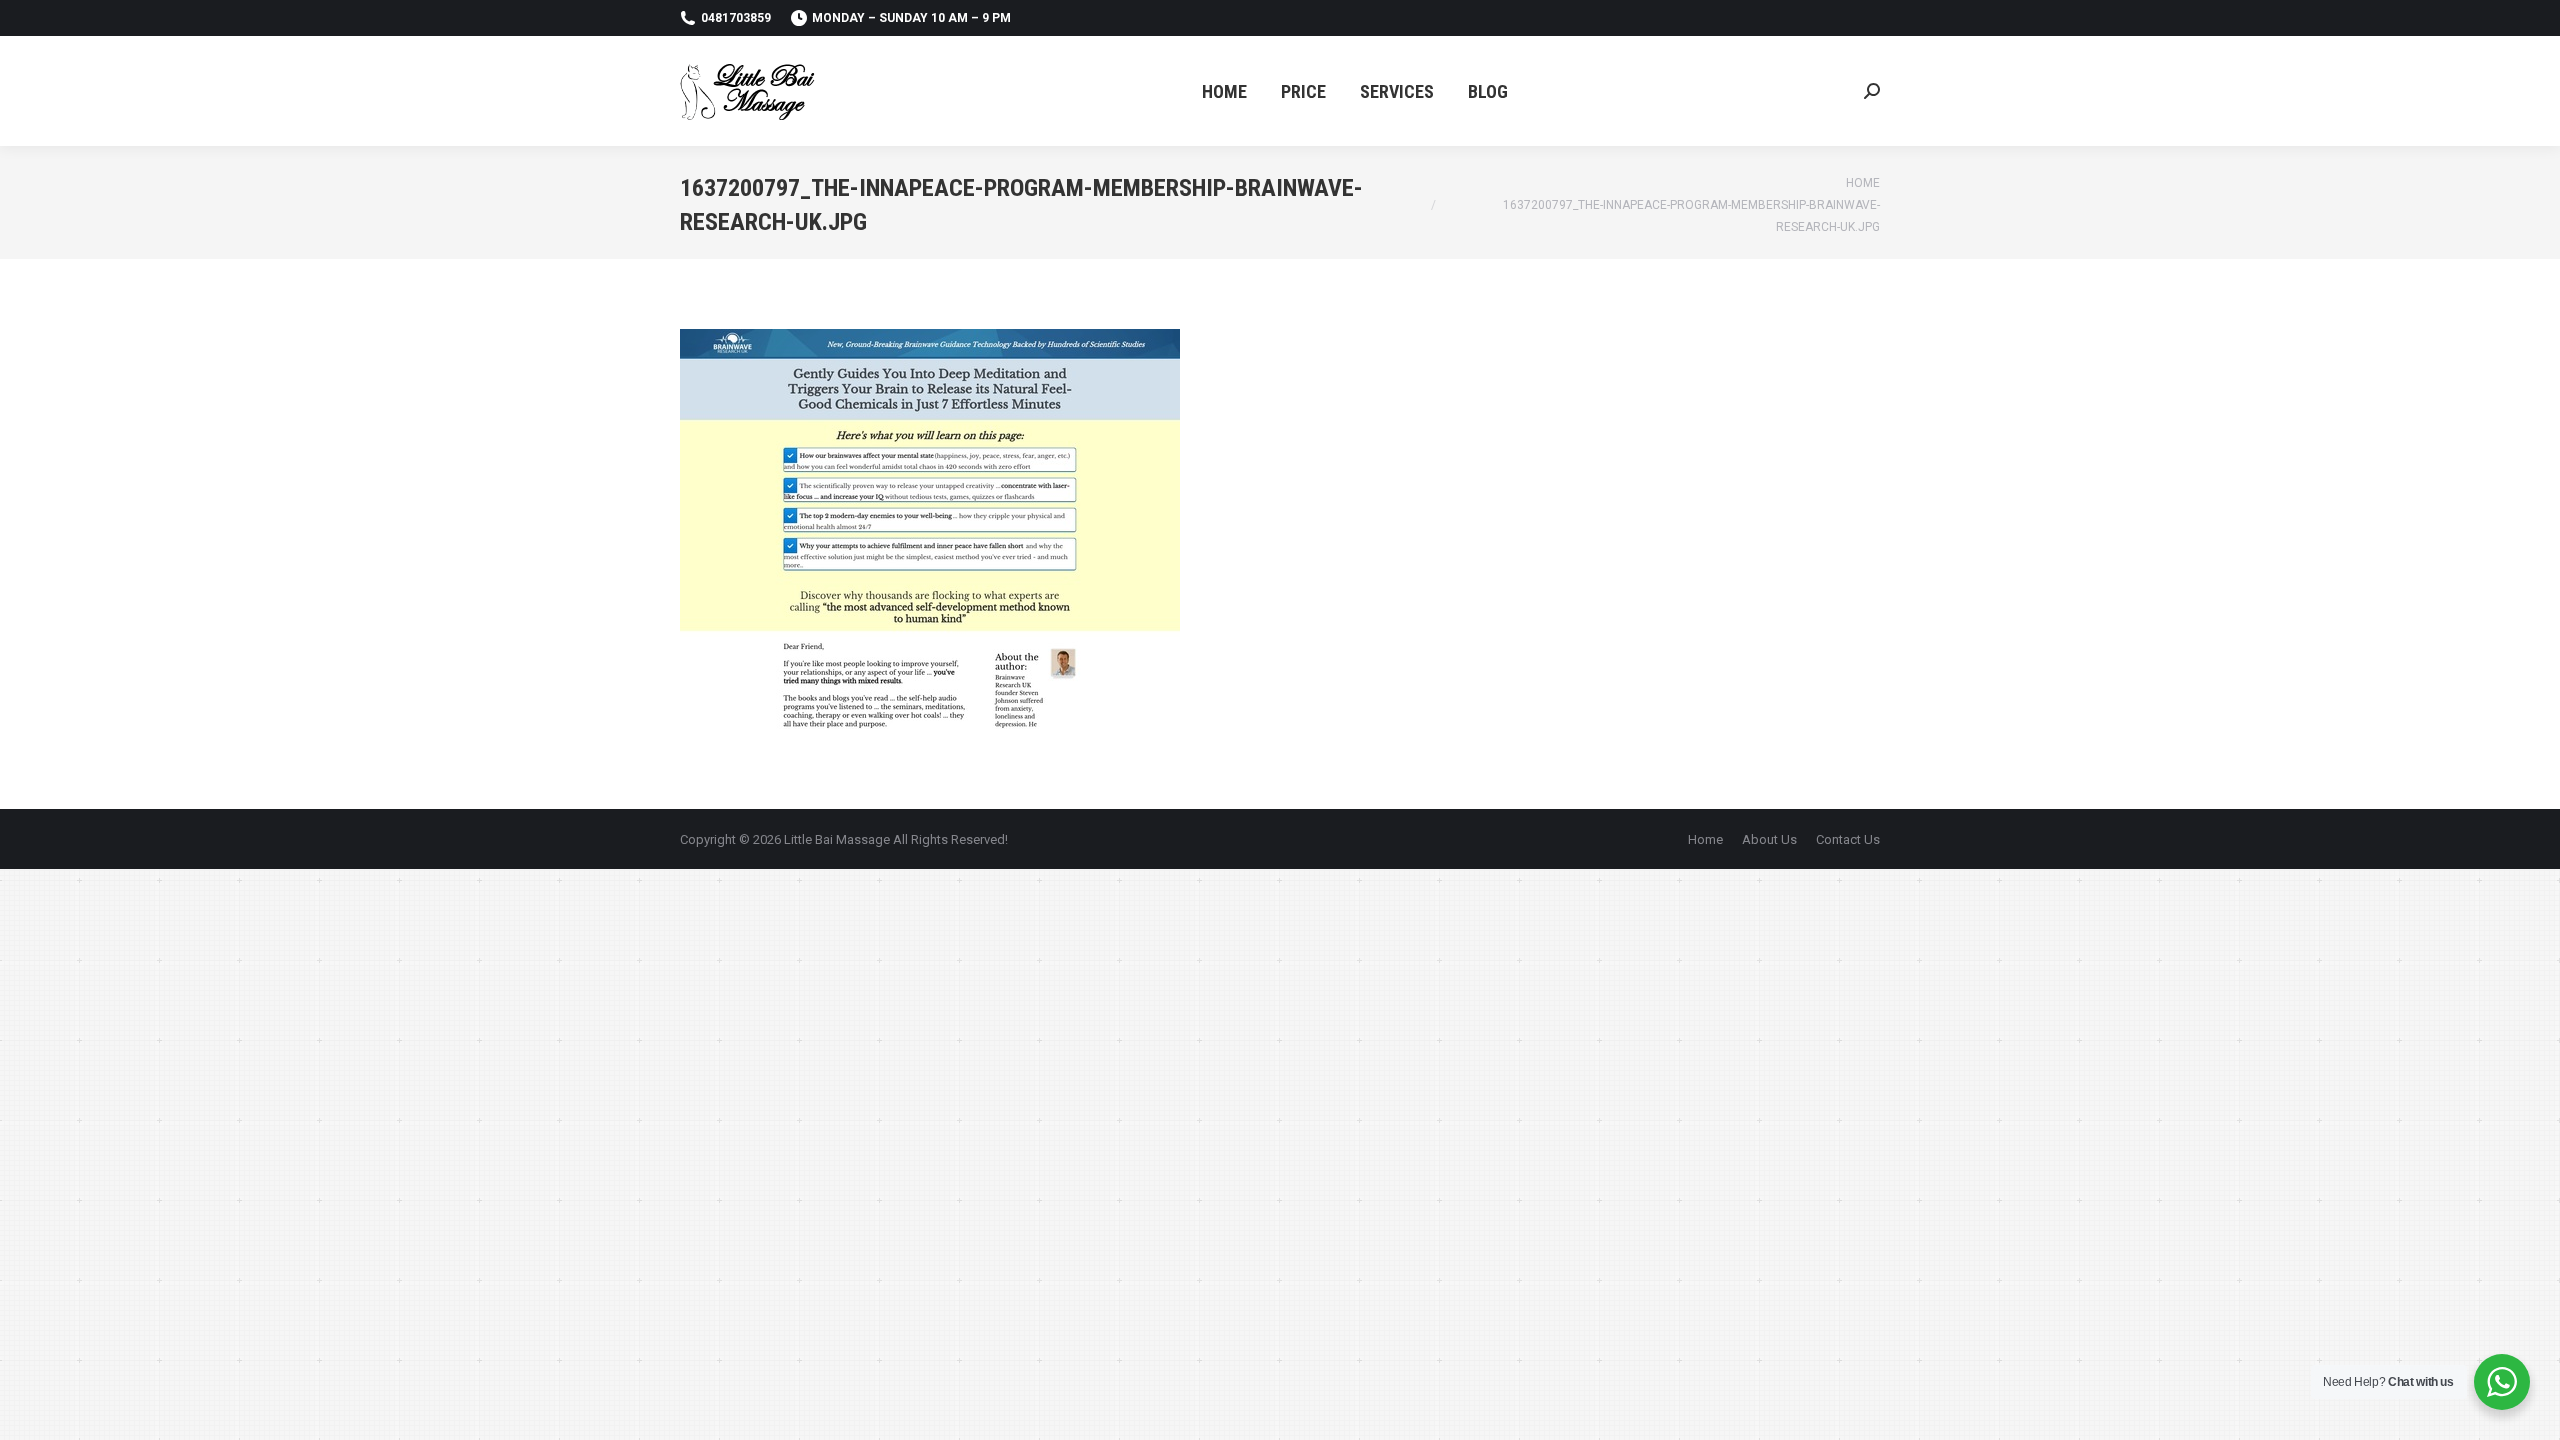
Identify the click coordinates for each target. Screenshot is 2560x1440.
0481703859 (736, 18)
